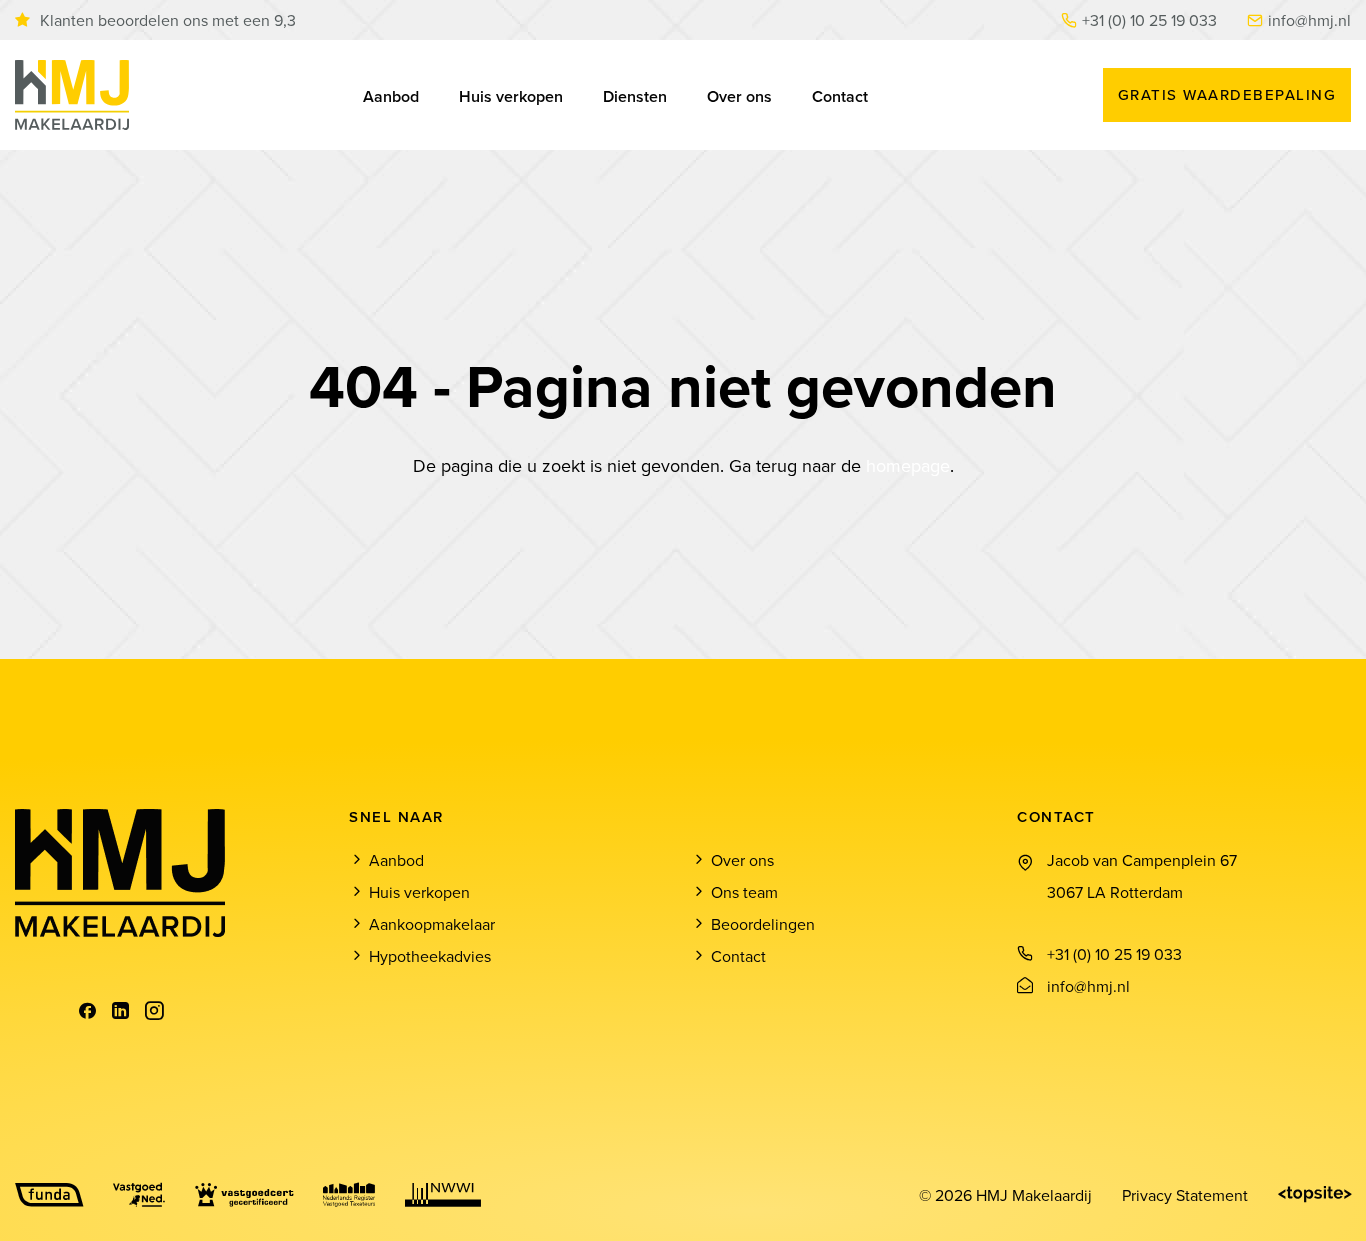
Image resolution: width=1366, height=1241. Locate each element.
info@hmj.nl (1309, 20)
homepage (908, 465)
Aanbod (391, 96)
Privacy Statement (1185, 1195)
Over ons (739, 96)
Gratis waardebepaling (1227, 94)
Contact (840, 96)
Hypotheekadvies (430, 956)
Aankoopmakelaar (432, 924)
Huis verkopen (511, 96)
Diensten (635, 96)
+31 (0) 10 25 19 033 (1149, 20)
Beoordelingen (763, 924)
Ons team (744, 892)
